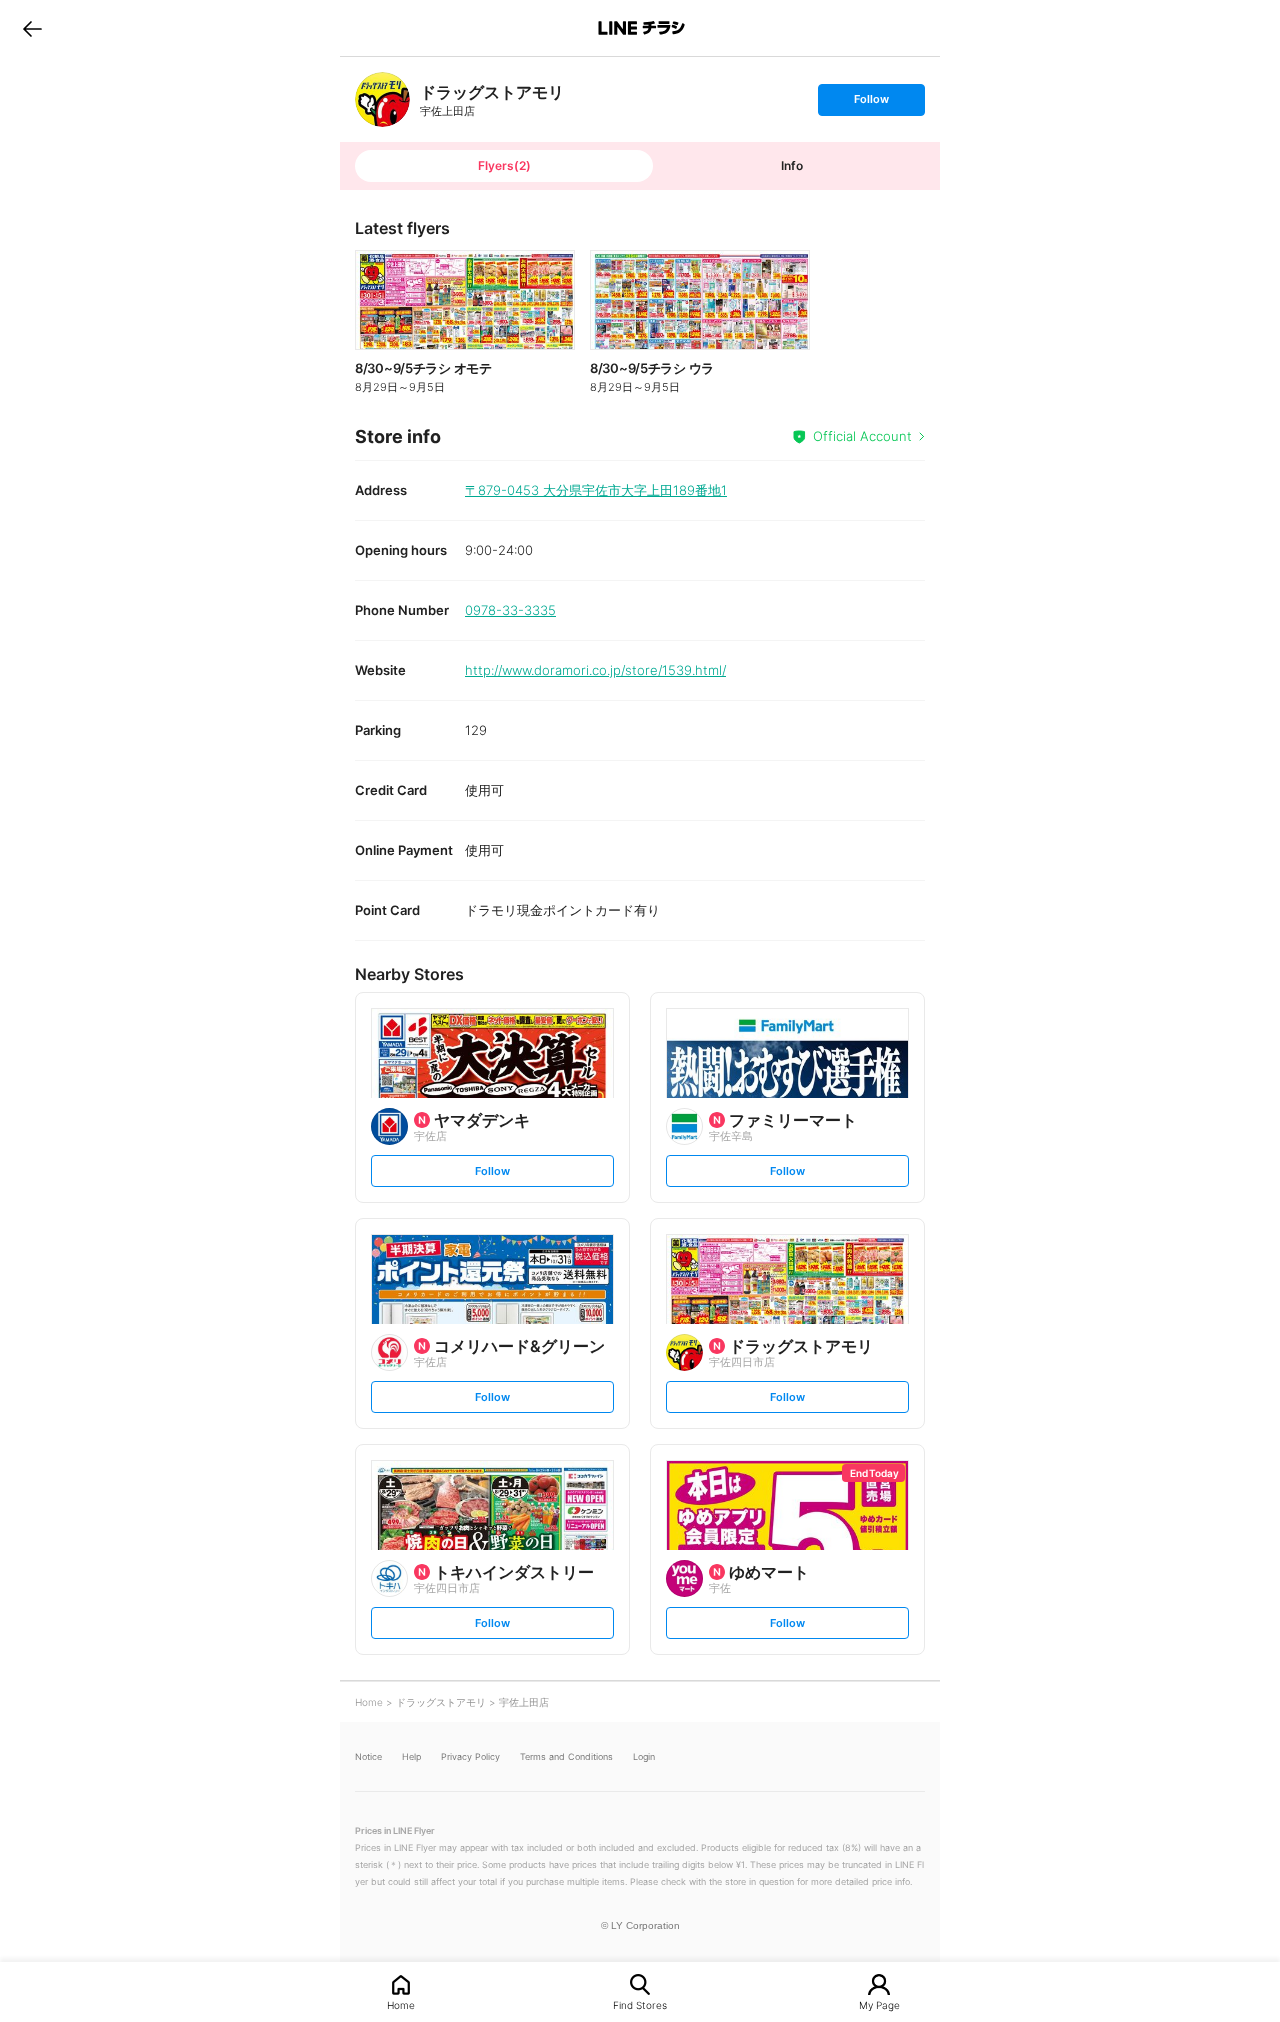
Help (411, 1756)
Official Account (862, 436)
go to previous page (32, 28)
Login (644, 1756)
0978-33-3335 (510, 610)
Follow (871, 103)
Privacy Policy (470, 1756)
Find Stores (640, 2004)
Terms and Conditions (566, 1756)
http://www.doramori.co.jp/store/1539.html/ (595, 670)
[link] (382, 99)
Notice (368, 1756)
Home (401, 2004)
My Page (879, 2004)
